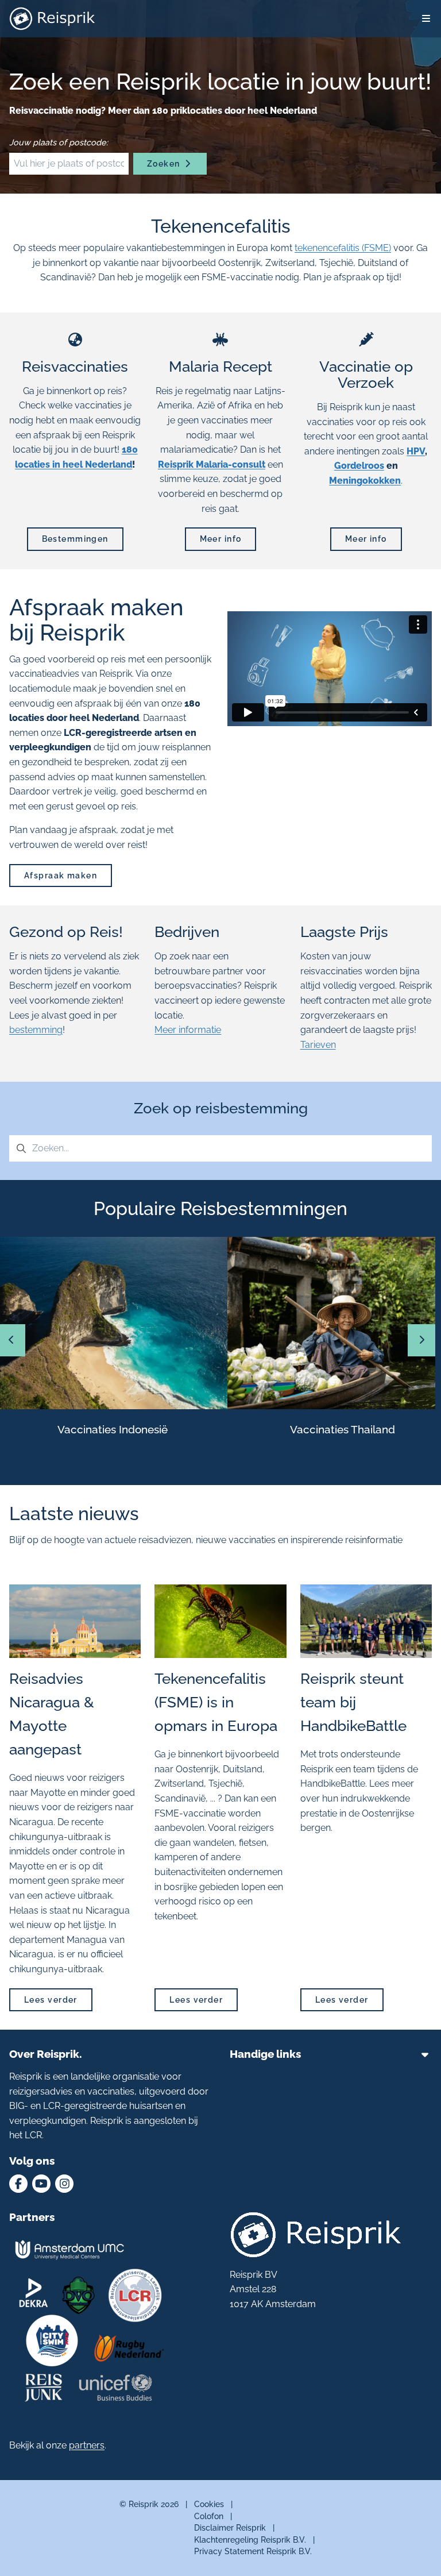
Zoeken (165, 163)
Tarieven (318, 1045)
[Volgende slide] (421, 1340)
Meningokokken (365, 481)
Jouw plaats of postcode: (59, 142)
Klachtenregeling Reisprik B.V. (250, 2540)
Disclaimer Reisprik (230, 2527)
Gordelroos (359, 466)
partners (87, 2445)
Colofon (209, 2516)
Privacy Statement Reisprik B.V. (253, 2552)
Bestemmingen (75, 539)
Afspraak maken (61, 875)
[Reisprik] (52, 19)
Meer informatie (188, 1030)
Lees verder (51, 2000)
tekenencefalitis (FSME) (343, 248)
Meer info (221, 539)
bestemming (36, 1030)
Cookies (209, 2504)
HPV (416, 451)
